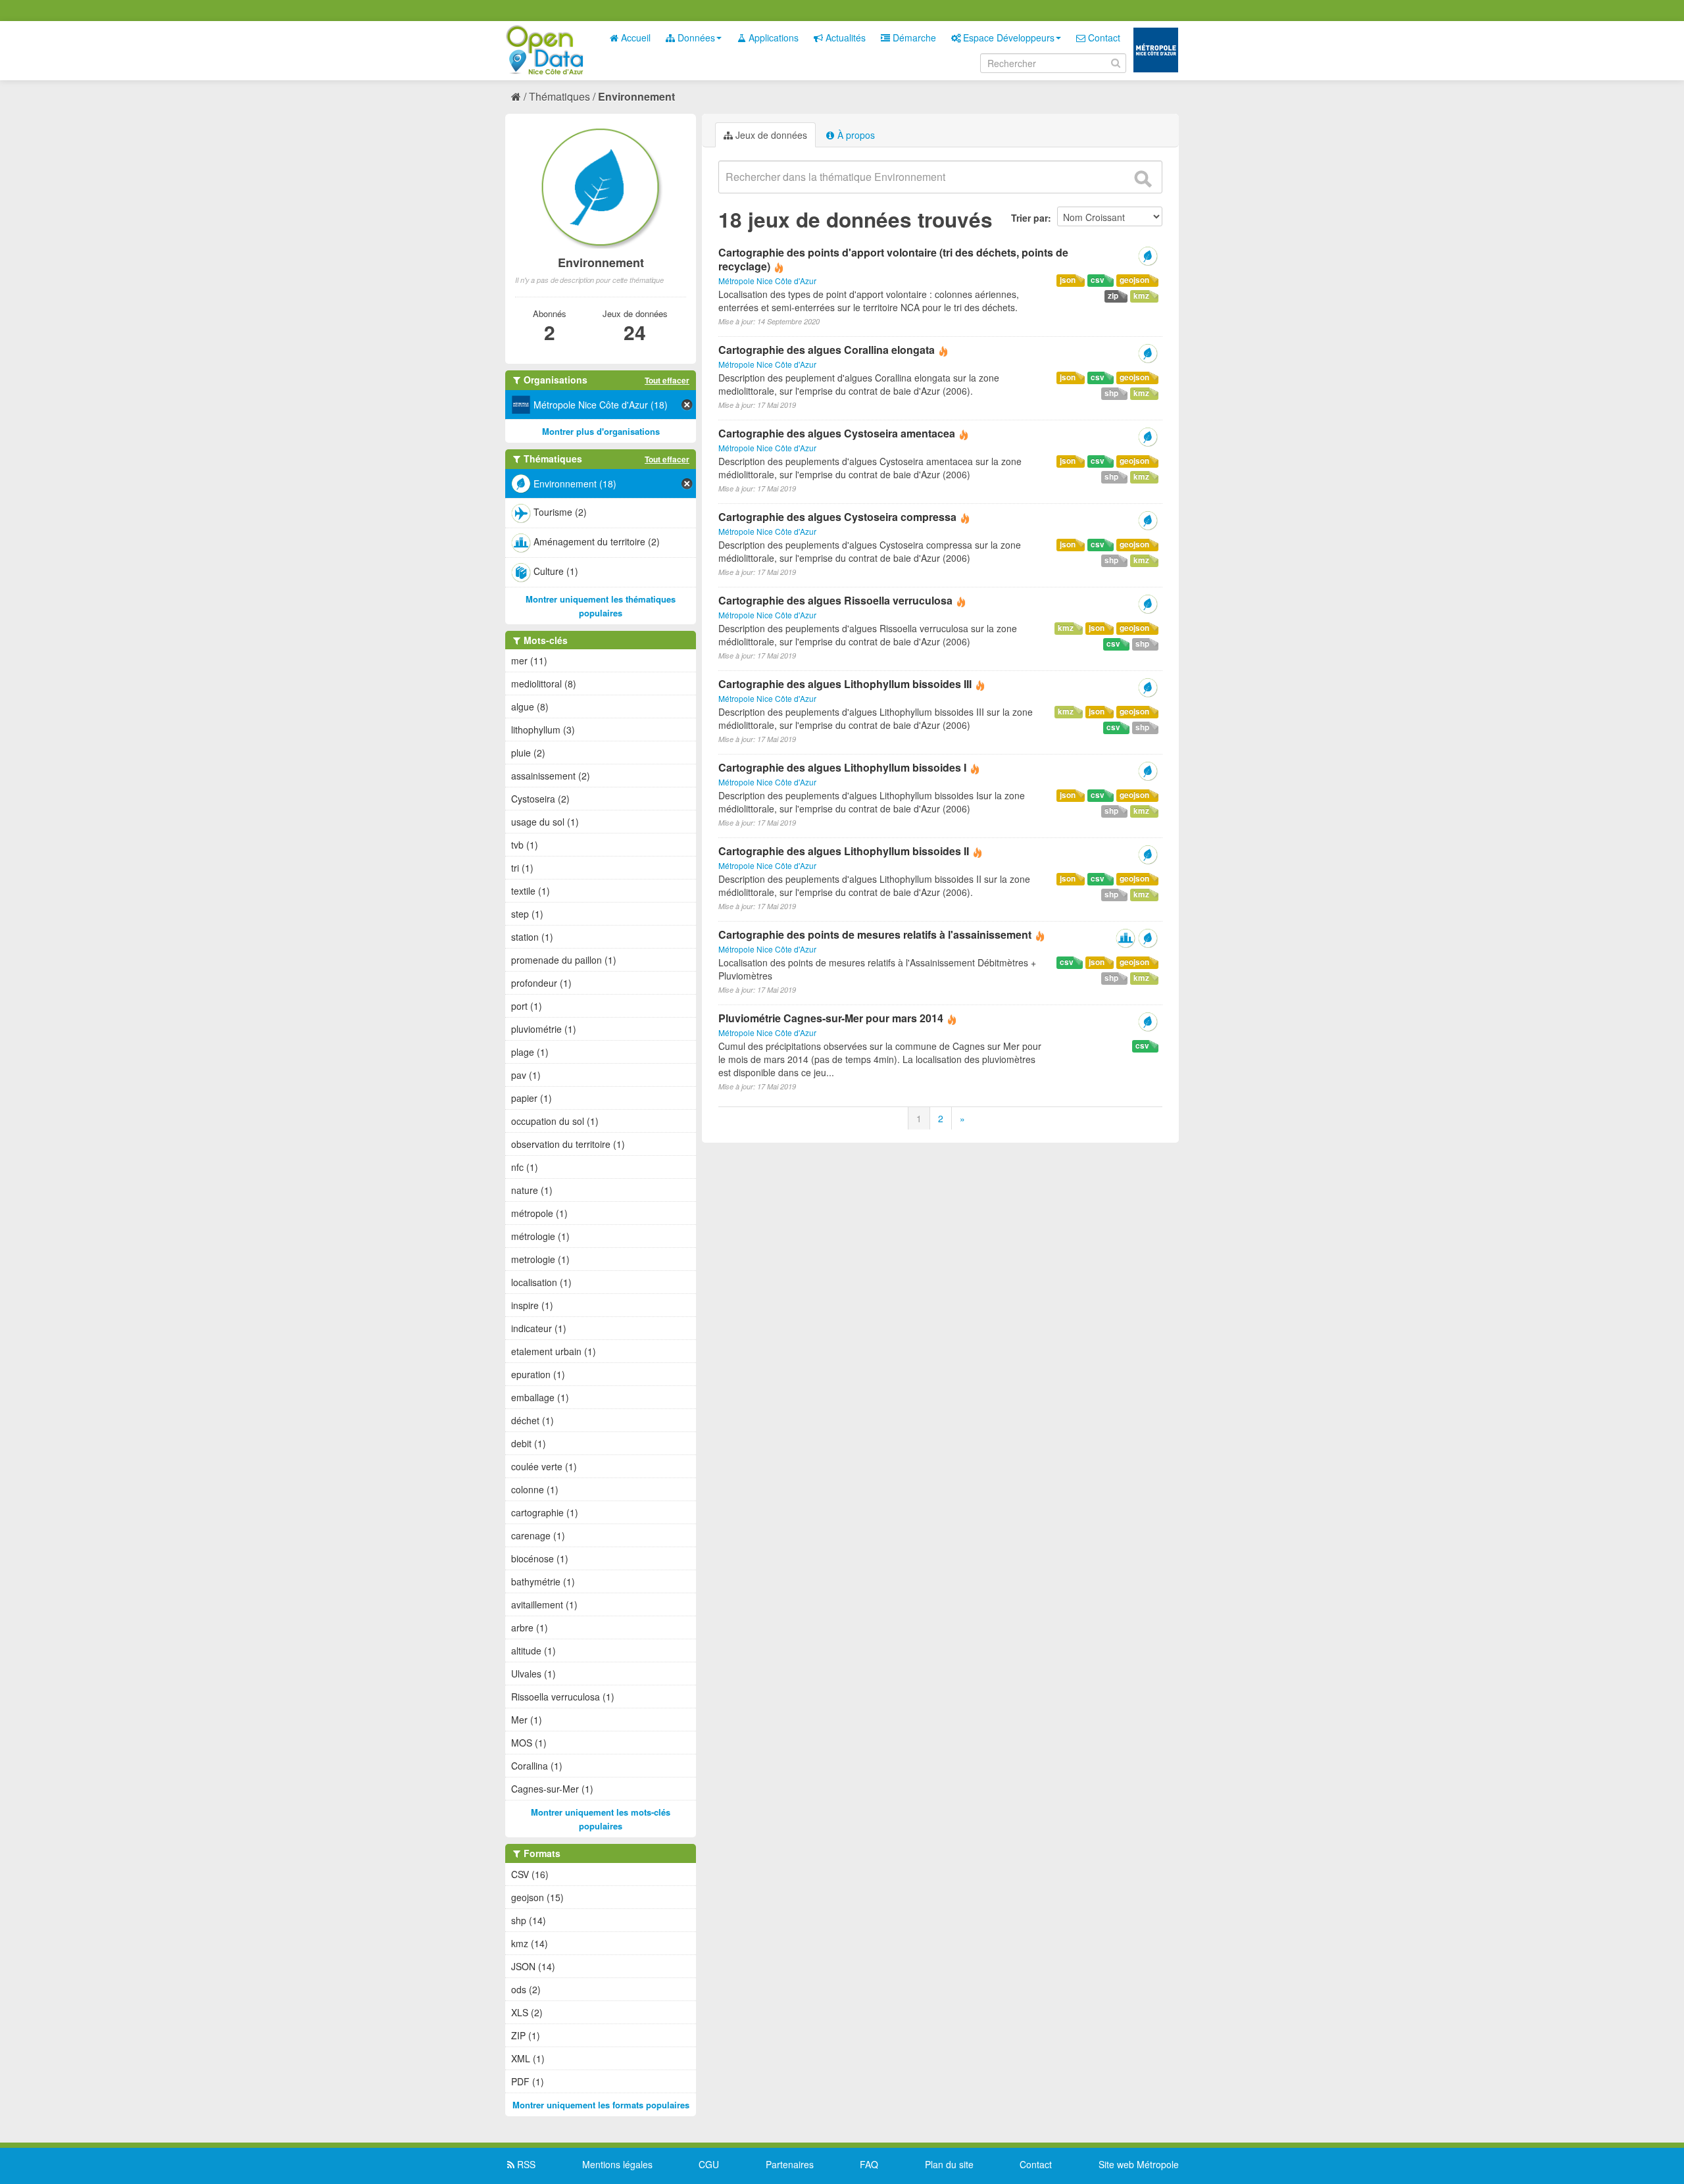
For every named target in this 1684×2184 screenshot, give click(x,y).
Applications (772, 37)
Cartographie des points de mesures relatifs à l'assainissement (875, 934)
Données (695, 37)
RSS (525, 2164)
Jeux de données (770, 135)
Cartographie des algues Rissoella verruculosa (835, 600)
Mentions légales (617, 2164)
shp (1111, 393)
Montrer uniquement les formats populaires (601, 2105)
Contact (1103, 37)
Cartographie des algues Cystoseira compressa (837, 517)
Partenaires (790, 2164)
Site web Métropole (1139, 2164)
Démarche (913, 37)
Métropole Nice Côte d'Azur (767, 281)
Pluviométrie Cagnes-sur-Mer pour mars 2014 (831, 1018)
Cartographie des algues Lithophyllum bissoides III (845, 684)
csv (1098, 280)
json (1068, 280)
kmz (1141, 296)
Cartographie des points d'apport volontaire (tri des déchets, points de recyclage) (893, 259)
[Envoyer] (1143, 179)
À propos (855, 135)
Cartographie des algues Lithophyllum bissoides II (844, 851)
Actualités (844, 37)
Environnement (636, 96)
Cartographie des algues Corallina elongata (827, 350)
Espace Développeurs (1007, 37)
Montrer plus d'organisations (601, 431)
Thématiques (559, 96)
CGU (709, 2164)
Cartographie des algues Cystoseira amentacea (837, 433)
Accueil (634, 37)
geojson (1134, 280)
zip (1113, 296)
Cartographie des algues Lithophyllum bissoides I (842, 767)
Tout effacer (667, 380)
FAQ (869, 2164)
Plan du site (949, 2164)
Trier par (1029, 218)
